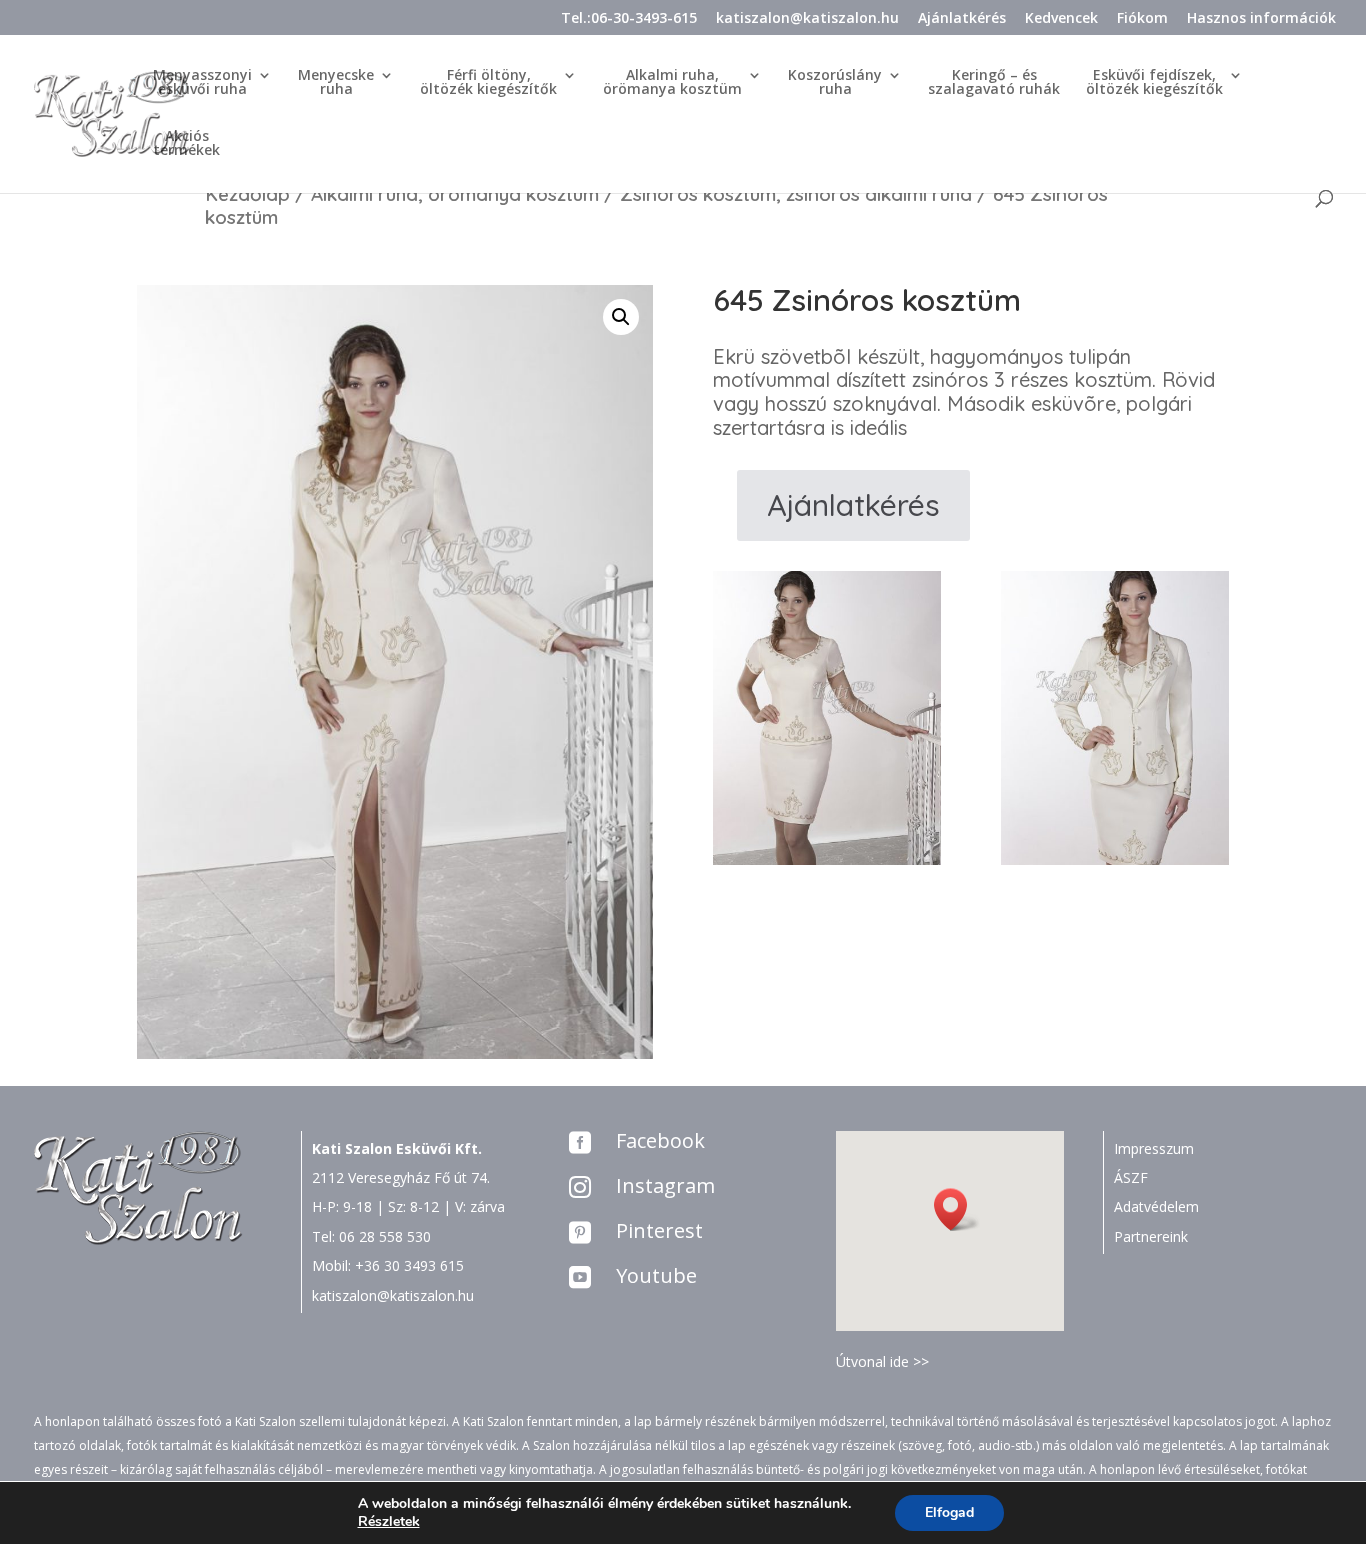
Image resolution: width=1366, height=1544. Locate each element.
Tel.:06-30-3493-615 (629, 19)
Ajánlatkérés (962, 19)
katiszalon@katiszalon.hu (807, 19)
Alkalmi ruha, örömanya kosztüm (455, 194)
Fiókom (1142, 19)
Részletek (389, 1522)
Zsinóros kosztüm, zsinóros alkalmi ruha (796, 194)
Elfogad (949, 1512)
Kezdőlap (247, 194)
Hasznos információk (1261, 19)
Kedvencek (1061, 19)
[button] (957, 1209)
